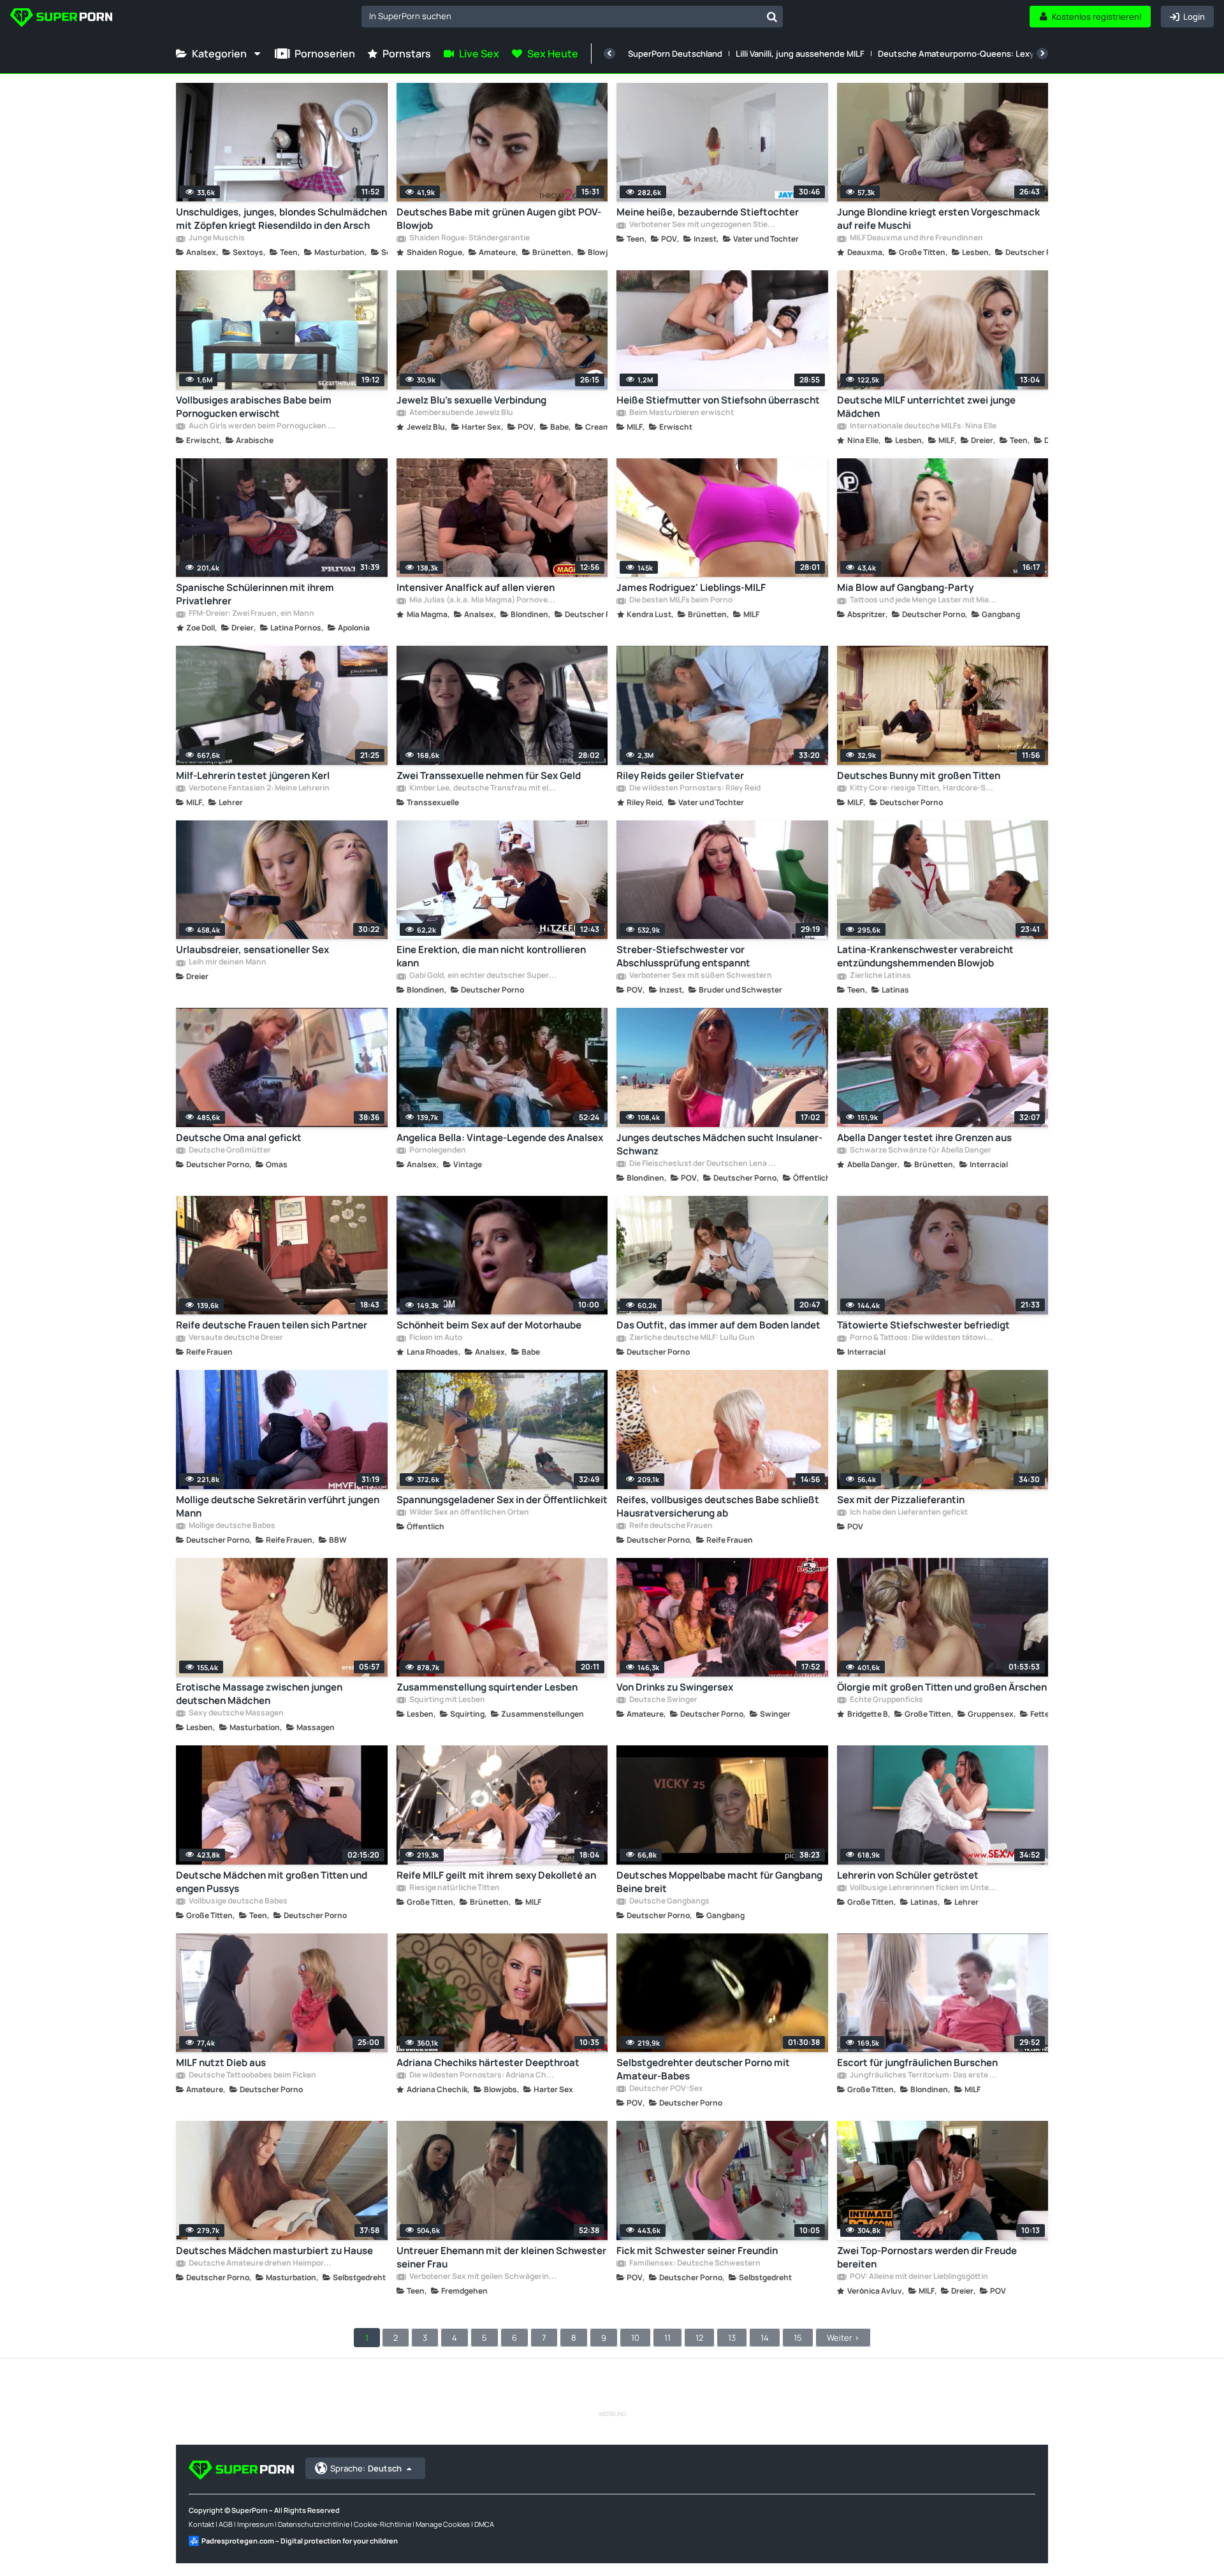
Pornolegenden (437, 1151)
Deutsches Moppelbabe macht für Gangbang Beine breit (719, 1882)
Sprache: (366, 2468)
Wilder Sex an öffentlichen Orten (469, 1513)
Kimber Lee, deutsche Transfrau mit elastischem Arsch (483, 789)
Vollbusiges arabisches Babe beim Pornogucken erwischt (254, 407)
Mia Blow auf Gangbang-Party (905, 587)
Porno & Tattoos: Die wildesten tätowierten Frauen (923, 1338)
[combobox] (572, 17)
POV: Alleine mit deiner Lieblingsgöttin (918, 2277)
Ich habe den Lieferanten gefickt (908, 1513)
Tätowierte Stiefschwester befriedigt (923, 1325)
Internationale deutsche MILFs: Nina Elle (922, 426)
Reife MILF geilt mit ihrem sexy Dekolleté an (496, 1875)
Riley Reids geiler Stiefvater (680, 775)
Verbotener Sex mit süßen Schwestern (700, 976)
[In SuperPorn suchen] (772, 17)
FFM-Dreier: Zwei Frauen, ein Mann (251, 614)
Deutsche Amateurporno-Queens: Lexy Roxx (966, 54)
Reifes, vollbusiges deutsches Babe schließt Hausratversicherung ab (718, 1506)
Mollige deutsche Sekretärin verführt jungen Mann (278, 1506)
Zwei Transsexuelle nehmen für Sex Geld (489, 775)
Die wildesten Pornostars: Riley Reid (694, 789)
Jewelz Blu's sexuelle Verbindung (471, 400)
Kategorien (219, 54)
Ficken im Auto (435, 1338)
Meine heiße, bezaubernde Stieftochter (708, 212)
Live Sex (479, 54)
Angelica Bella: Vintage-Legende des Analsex (500, 1138)
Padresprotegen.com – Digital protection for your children (300, 2541)
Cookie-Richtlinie (382, 2524)
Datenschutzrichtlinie (314, 2524)
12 (699, 2338)
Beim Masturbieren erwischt (681, 413)
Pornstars (407, 54)
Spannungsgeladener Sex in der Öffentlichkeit (502, 1500)
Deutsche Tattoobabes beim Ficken (252, 2076)
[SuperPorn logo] (61, 19)
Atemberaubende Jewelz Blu (461, 413)
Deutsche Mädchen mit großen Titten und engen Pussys (272, 1882)
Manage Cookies (443, 2524)
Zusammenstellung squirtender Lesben (487, 1687)
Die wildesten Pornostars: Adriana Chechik (483, 2076)
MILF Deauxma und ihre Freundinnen (916, 238)
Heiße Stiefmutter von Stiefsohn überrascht (718, 400)
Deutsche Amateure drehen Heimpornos (262, 2264)
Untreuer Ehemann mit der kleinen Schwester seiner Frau (501, 2257)
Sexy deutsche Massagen (236, 1714)
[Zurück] (609, 54)
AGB (226, 2524)
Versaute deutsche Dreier (235, 1338)
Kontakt (201, 2524)
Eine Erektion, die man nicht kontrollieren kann (491, 956)
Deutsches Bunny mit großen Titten (919, 775)
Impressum (255, 2524)
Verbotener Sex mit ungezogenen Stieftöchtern (703, 225)
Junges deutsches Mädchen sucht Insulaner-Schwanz (719, 1144)
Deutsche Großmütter (229, 1151)
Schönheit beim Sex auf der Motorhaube (489, 1325)
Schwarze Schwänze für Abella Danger (920, 1151)
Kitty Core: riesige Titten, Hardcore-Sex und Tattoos (923, 789)
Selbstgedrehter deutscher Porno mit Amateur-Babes (703, 2069)
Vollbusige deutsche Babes (237, 1902)
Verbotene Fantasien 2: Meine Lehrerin (259, 789)
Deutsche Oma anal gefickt (239, 1138)
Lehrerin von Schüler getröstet (908, 1875)
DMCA (484, 2524)
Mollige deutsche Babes (231, 1526)
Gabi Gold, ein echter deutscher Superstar (483, 976)
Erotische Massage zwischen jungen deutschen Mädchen (259, 1694)
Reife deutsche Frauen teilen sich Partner (272, 1325)
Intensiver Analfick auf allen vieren (476, 587)
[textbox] (561, 16)
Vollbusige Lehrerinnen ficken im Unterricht (923, 1888)
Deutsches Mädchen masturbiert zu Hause (274, 2251)
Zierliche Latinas (880, 976)
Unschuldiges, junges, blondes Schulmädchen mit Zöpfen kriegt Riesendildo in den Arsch (281, 219)
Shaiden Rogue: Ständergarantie (469, 238)
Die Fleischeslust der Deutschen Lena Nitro (703, 1164)
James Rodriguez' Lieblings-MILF (691, 587)
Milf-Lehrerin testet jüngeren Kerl (253, 775)
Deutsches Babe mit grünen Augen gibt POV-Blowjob (499, 219)
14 (765, 2338)
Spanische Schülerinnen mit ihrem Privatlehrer (255, 594)
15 (798, 2338)
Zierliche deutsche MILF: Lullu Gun (691, 1338)
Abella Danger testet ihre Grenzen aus (924, 1138)
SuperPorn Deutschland (675, 54)
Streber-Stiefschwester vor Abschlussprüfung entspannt (683, 956)
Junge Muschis (216, 238)
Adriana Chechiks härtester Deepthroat (488, 2063)
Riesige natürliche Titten (454, 1888)
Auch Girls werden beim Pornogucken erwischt (262, 426)
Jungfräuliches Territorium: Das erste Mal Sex (923, 2076)
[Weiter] (1042, 54)
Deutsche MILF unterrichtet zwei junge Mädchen (926, 407)
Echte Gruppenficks (886, 1700)
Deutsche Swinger (663, 1700)
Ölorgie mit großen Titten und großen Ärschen (942, 1687)
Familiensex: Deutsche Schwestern (694, 2264)
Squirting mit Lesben (447, 1700)
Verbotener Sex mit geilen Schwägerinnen (483, 2277)
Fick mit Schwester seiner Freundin (697, 2251)
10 (635, 2338)
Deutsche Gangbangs (669, 1902)
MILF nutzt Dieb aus (221, 2063)
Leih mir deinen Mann (227, 963)
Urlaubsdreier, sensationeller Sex (252, 950)
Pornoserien (325, 54)
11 (667, 2338)
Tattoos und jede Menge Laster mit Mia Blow (923, 600)
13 (732, 2338)
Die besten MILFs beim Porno (680, 600)
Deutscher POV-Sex (666, 2089)
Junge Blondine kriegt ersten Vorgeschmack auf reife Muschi (938, 219)
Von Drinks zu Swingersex (675, 1687)
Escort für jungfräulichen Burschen (917, 2063)
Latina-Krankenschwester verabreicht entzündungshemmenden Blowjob (925, 956)
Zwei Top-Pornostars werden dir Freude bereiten (927, 2257)
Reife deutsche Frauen (670, 1526)
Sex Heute (553, 54)
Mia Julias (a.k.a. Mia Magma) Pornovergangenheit (483, 600)
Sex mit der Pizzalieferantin (901, 1500)
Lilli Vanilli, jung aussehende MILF (800, 54)
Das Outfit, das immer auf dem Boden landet (718, 1325)
